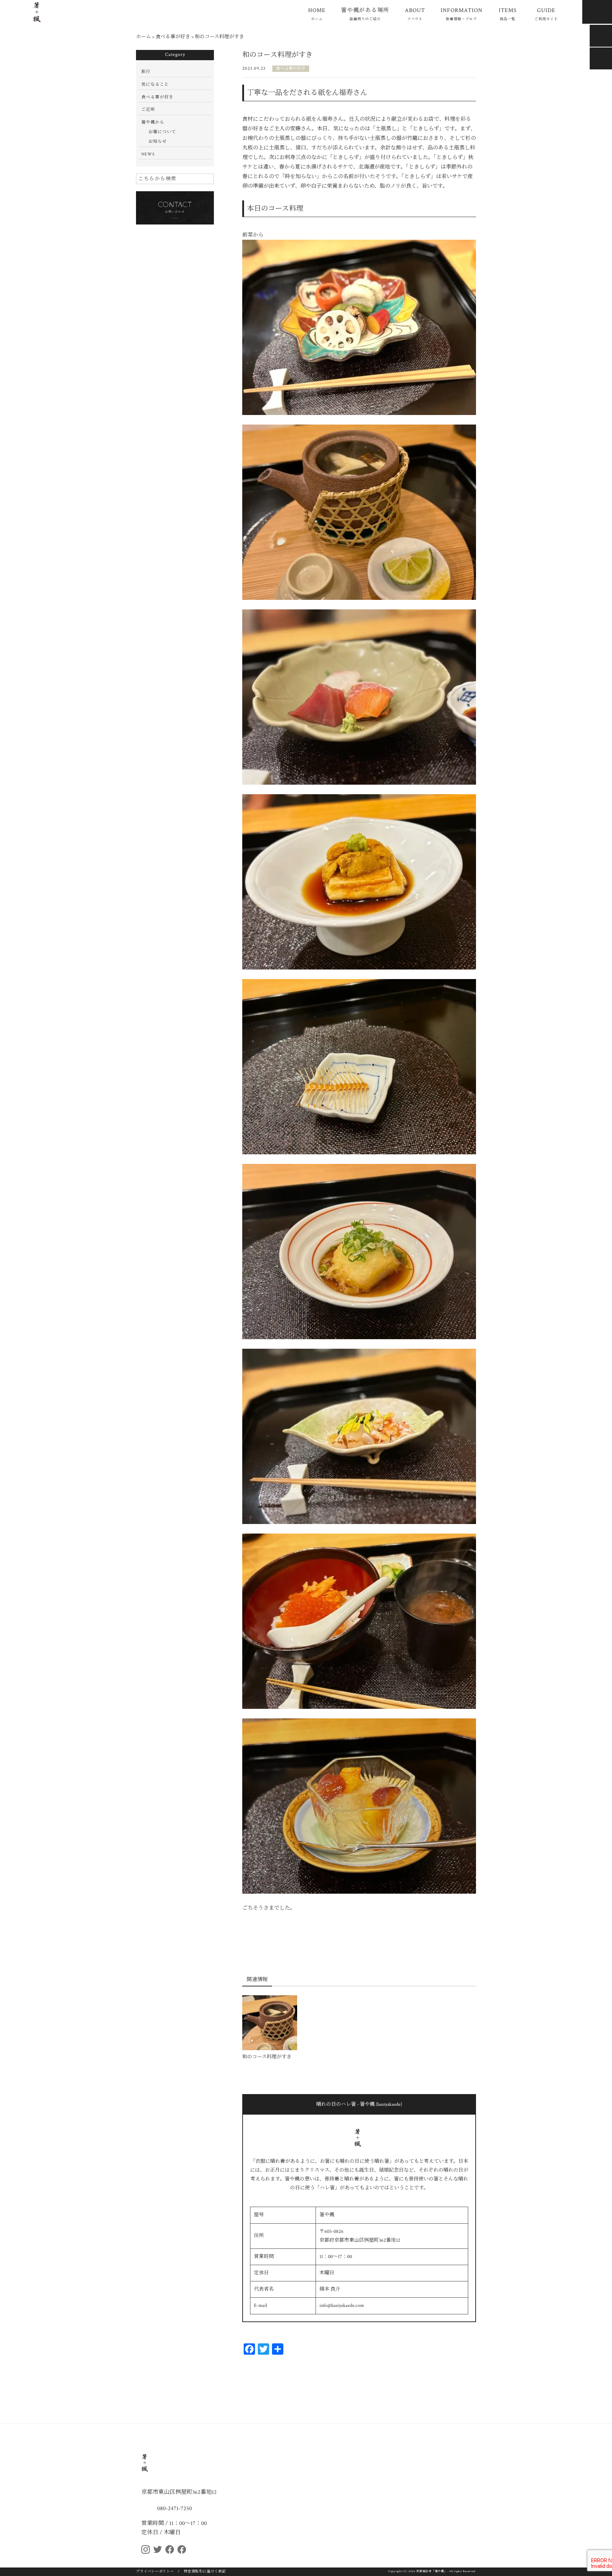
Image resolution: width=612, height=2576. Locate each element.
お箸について (162, 132)
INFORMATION (461, 14)
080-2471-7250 (174, 2508)
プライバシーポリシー (155, 2572)
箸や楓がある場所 (365, 14)
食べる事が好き (291, 69)
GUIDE (546, 14)
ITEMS (508, 14)
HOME (317, 14)
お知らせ (158, 141)
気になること (155, 84)
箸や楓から (153, 122)
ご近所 (148, 110)
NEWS (148, 154)
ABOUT (415, 14)
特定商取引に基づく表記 (205, 2572)
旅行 (146, 72)
